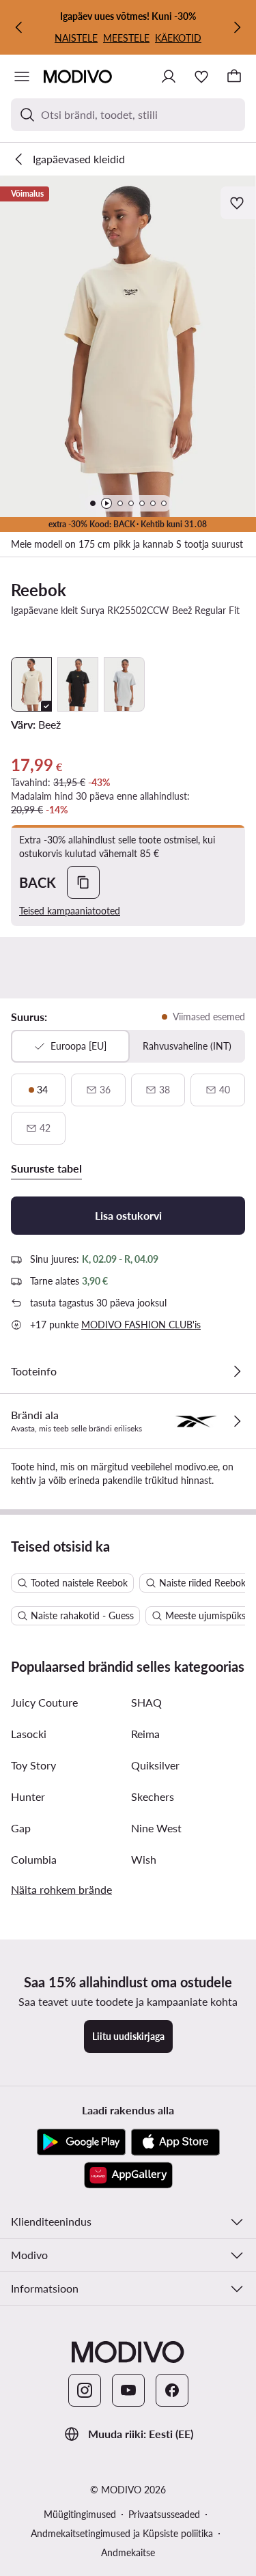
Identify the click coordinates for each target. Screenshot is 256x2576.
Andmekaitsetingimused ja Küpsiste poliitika (122, 2533)
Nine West (156, 1828)
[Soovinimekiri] (201, 76)
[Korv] (234, 76)
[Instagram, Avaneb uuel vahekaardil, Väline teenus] (85, 2390)
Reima (145, 1734)
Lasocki (29, 1734)
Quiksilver (155, 1765)
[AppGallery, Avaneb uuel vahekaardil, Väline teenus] (128, 2175)
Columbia (34, 1859)
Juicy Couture (44, 1702)
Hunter (28, 1796)
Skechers (153, 1796)
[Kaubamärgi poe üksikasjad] (237, 1421)
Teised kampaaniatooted (70, 911)
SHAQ (146, 1702)
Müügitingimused (80, 2514)
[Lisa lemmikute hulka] (238, 203)
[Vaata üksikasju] (237, 1371)
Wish (144, 1859)
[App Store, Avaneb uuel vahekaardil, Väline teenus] (175, 2142)
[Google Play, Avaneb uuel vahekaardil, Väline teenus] (81, 2142)
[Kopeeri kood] (83, 882)
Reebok (39, 590)
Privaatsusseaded (164, 2514)
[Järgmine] (237, 27)
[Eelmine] (19, 27)
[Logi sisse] (169, 76)
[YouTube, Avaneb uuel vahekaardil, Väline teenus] (128, 2390)
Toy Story (33, 1765)
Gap (21, 1828)
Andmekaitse (128, 2552)
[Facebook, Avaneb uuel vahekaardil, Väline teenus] (172, 2390)
